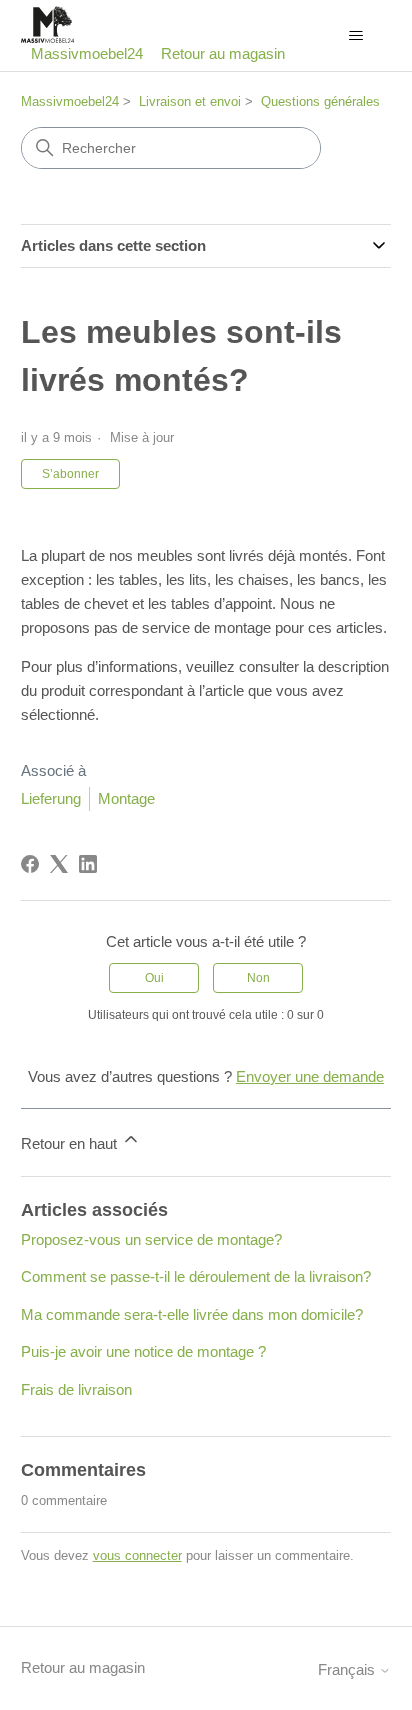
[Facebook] (30, 864)
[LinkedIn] (88, 864)
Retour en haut (71, 1143)
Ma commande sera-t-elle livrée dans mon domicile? (192, 1314)
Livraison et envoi (190, 101)
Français (348, 1669)
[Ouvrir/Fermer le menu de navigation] (355, 36)
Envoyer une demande (310, 1076)
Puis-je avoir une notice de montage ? (143, 1351)
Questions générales (320, 101)
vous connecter (137, 1555)
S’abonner (70, 474)
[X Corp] (59, 864)
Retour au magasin (223, 53)
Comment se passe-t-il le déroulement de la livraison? (196, 1276)
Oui (154, 978)
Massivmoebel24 (70, 101)
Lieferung (51, 798)
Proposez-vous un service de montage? (151, 1239)
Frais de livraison (76, 1389)
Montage (126, 798)
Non (258, 978)
